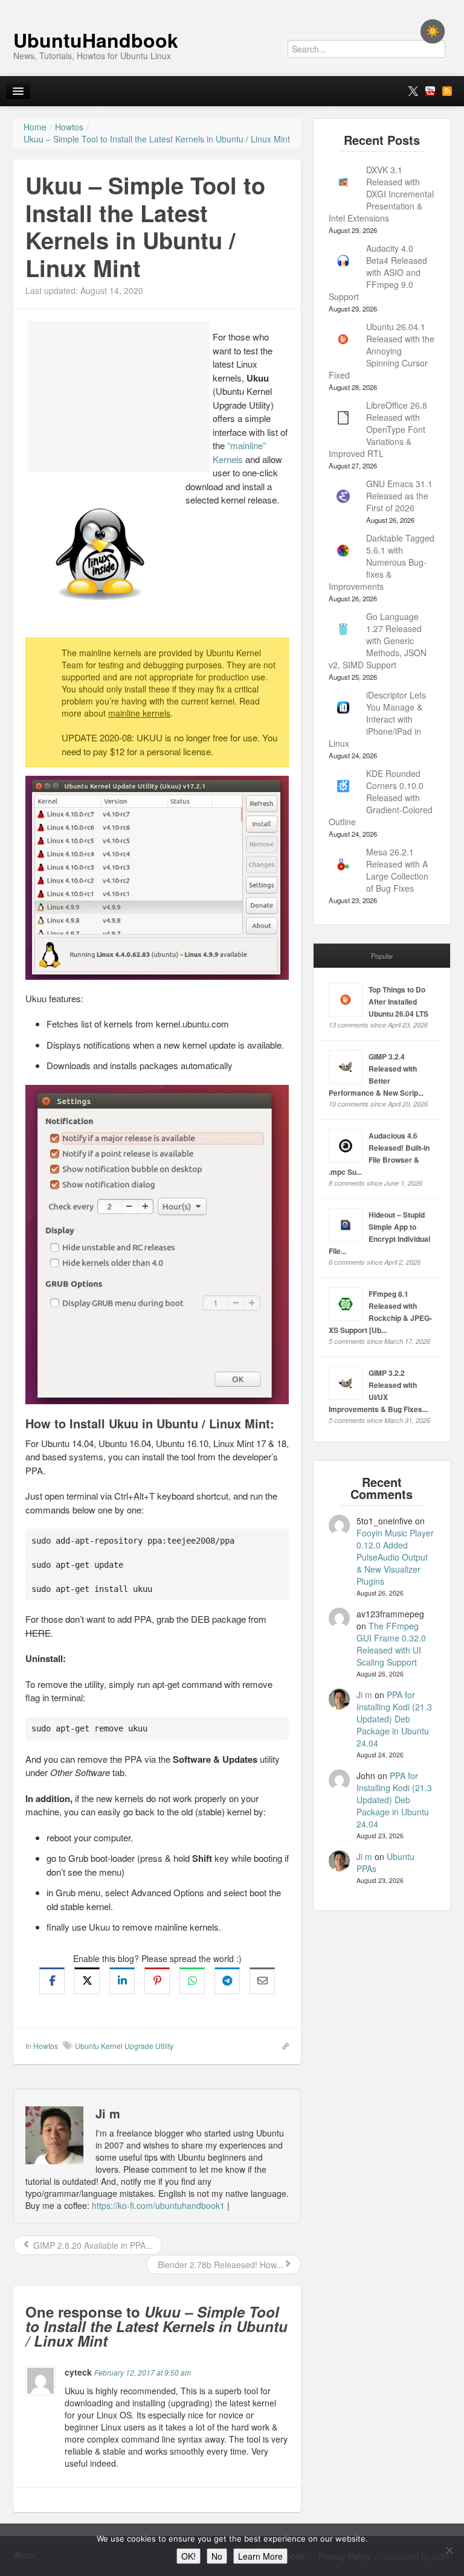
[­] (232, 6)
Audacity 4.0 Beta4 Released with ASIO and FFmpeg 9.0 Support (378, 272)
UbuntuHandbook (96, 40)
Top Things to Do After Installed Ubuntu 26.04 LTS (398, 1002)
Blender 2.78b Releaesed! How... (219, 2264)
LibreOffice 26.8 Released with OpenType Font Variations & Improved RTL (378, 429)
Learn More (260, 2556)
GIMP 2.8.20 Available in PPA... (92, 2245)
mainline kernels (139, 713)
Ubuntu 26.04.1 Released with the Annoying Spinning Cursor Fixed (382, 351)
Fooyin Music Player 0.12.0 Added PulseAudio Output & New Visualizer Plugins (395, 1557)
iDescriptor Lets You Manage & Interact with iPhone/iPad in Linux (377, 719)
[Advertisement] (119, 397)
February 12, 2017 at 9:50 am (143, 2372)
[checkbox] (433, 31)
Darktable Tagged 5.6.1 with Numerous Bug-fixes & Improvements (382, 562)
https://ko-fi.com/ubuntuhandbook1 (158, 2205)
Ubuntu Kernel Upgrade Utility (124, 2046)
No (217, 2556)
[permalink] (282, 2045)
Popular (382, 956)
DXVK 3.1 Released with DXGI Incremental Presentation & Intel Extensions (381, 194)
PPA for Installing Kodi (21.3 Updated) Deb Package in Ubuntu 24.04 (394, 1719)
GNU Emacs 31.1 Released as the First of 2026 (399, 496)
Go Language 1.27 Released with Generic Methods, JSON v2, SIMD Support (378, 641)
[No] (449, 2550)
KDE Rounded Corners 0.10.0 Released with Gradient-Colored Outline (381, 797)
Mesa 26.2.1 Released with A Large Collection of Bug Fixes (397, 870)
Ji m (364, 1695)
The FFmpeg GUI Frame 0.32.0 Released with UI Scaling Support (391, 1644)
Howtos (46, 2046)
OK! (188, 2556)
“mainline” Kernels (239, 452)
